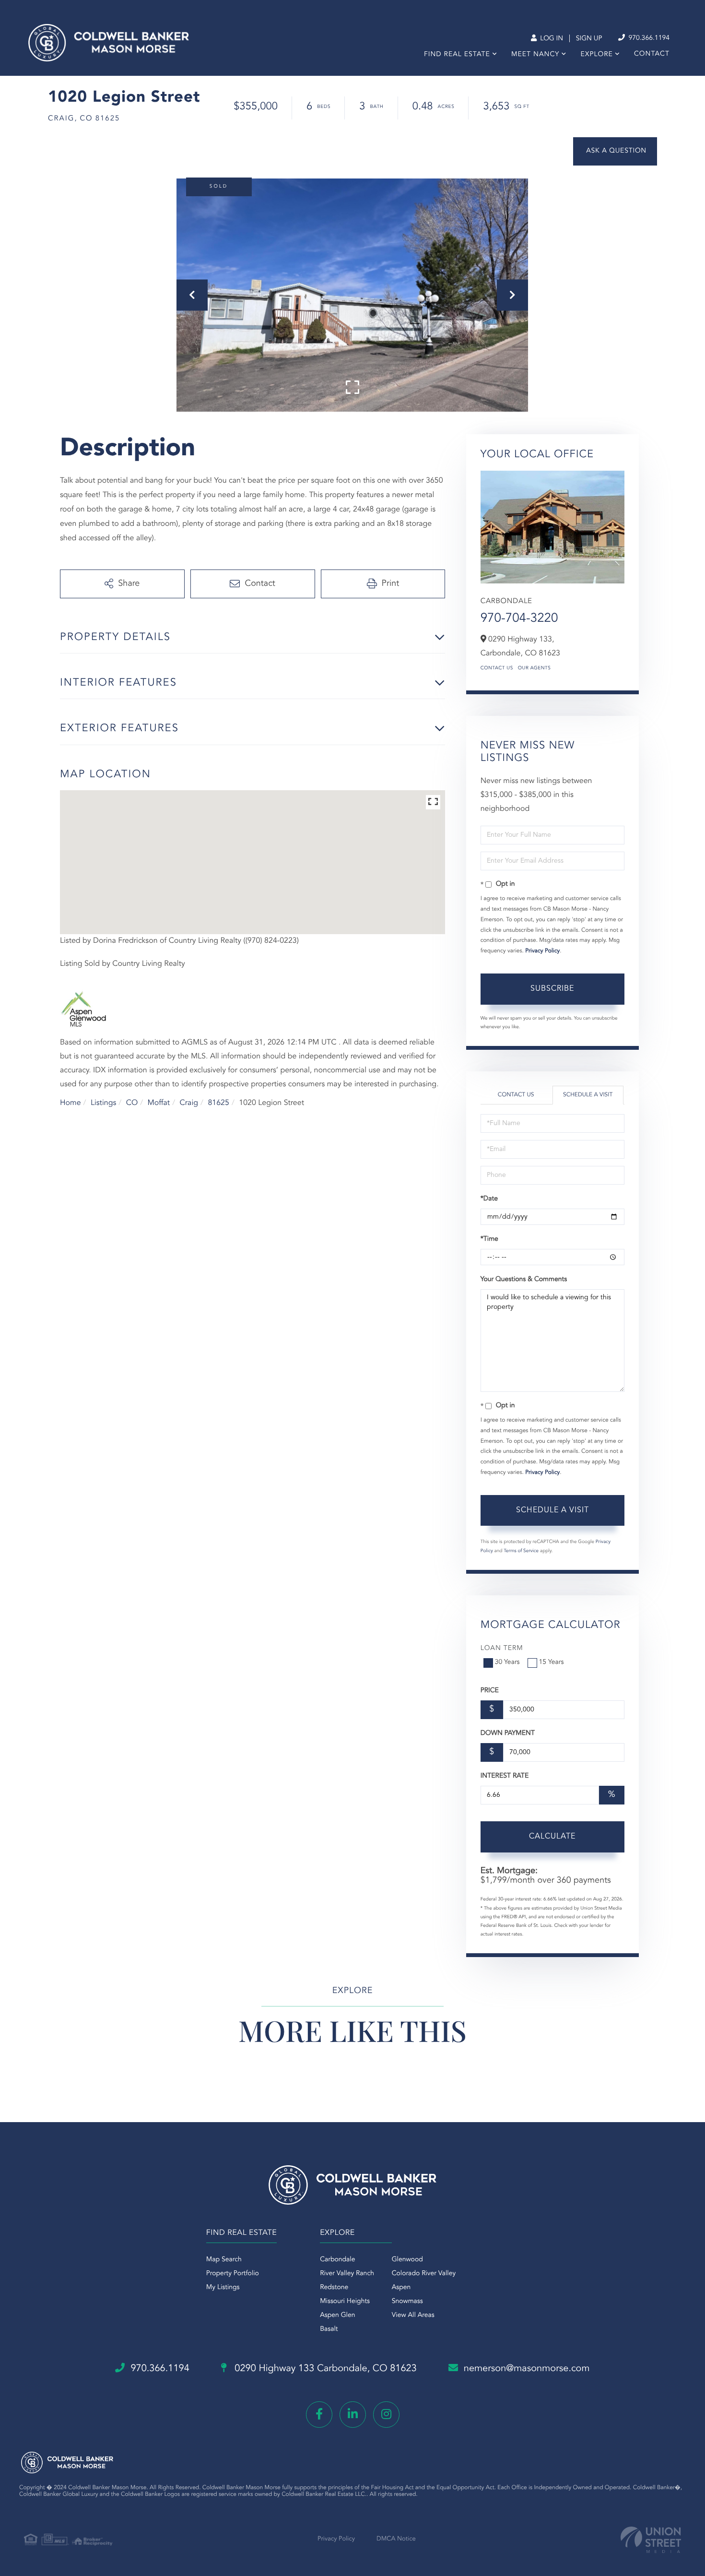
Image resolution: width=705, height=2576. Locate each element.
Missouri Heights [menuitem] (345, 2302)
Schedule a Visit (588, 1095)
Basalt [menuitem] (329, 2329)
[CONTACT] (615, 151)
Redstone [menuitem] (334, 2288)
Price (490, 1691)
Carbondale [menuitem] (337, 2260)
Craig (189, 1103)
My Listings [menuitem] (223, 2288)
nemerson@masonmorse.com (527, 2369)
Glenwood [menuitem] (407, 2260)
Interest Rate (505, 1776)
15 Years (552, 1662)
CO (132, 1103)
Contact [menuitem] (652, 54)
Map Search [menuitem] (224, 2260)
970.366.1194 (648, 38)
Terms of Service (521, 1551)
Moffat (159, 1103)
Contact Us (497, 668)
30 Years (507, 1662)
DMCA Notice (396, 2539)
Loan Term (502, 1649)
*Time (489, 1239)
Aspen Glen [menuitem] (337, 2315)
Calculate (552, 1837)
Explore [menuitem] (596, 55)
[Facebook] (319, 2415)
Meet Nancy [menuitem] (535, 55)
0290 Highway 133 (324, 2369)
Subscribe (552, 989)
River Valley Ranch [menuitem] (347, 2274)
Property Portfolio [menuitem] (233, 2274)
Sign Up (589, 39)
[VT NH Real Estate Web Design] (651, 2540)
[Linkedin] (353, 2415)
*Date (489, 1199)
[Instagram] (386, 2415)
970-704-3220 (519, 619)
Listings (103, 1103)
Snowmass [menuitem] (407, 2302)
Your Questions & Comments (524, 1280)
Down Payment (508, 1733)
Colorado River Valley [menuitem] (424, 2274)
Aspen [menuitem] (401, 2288)
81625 (218, 1103)
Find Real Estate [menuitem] (457, 55)
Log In (551, 39)
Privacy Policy (542, 951)
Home (70, 1103)
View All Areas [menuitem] (413, 2315)
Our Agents (535, 668)
